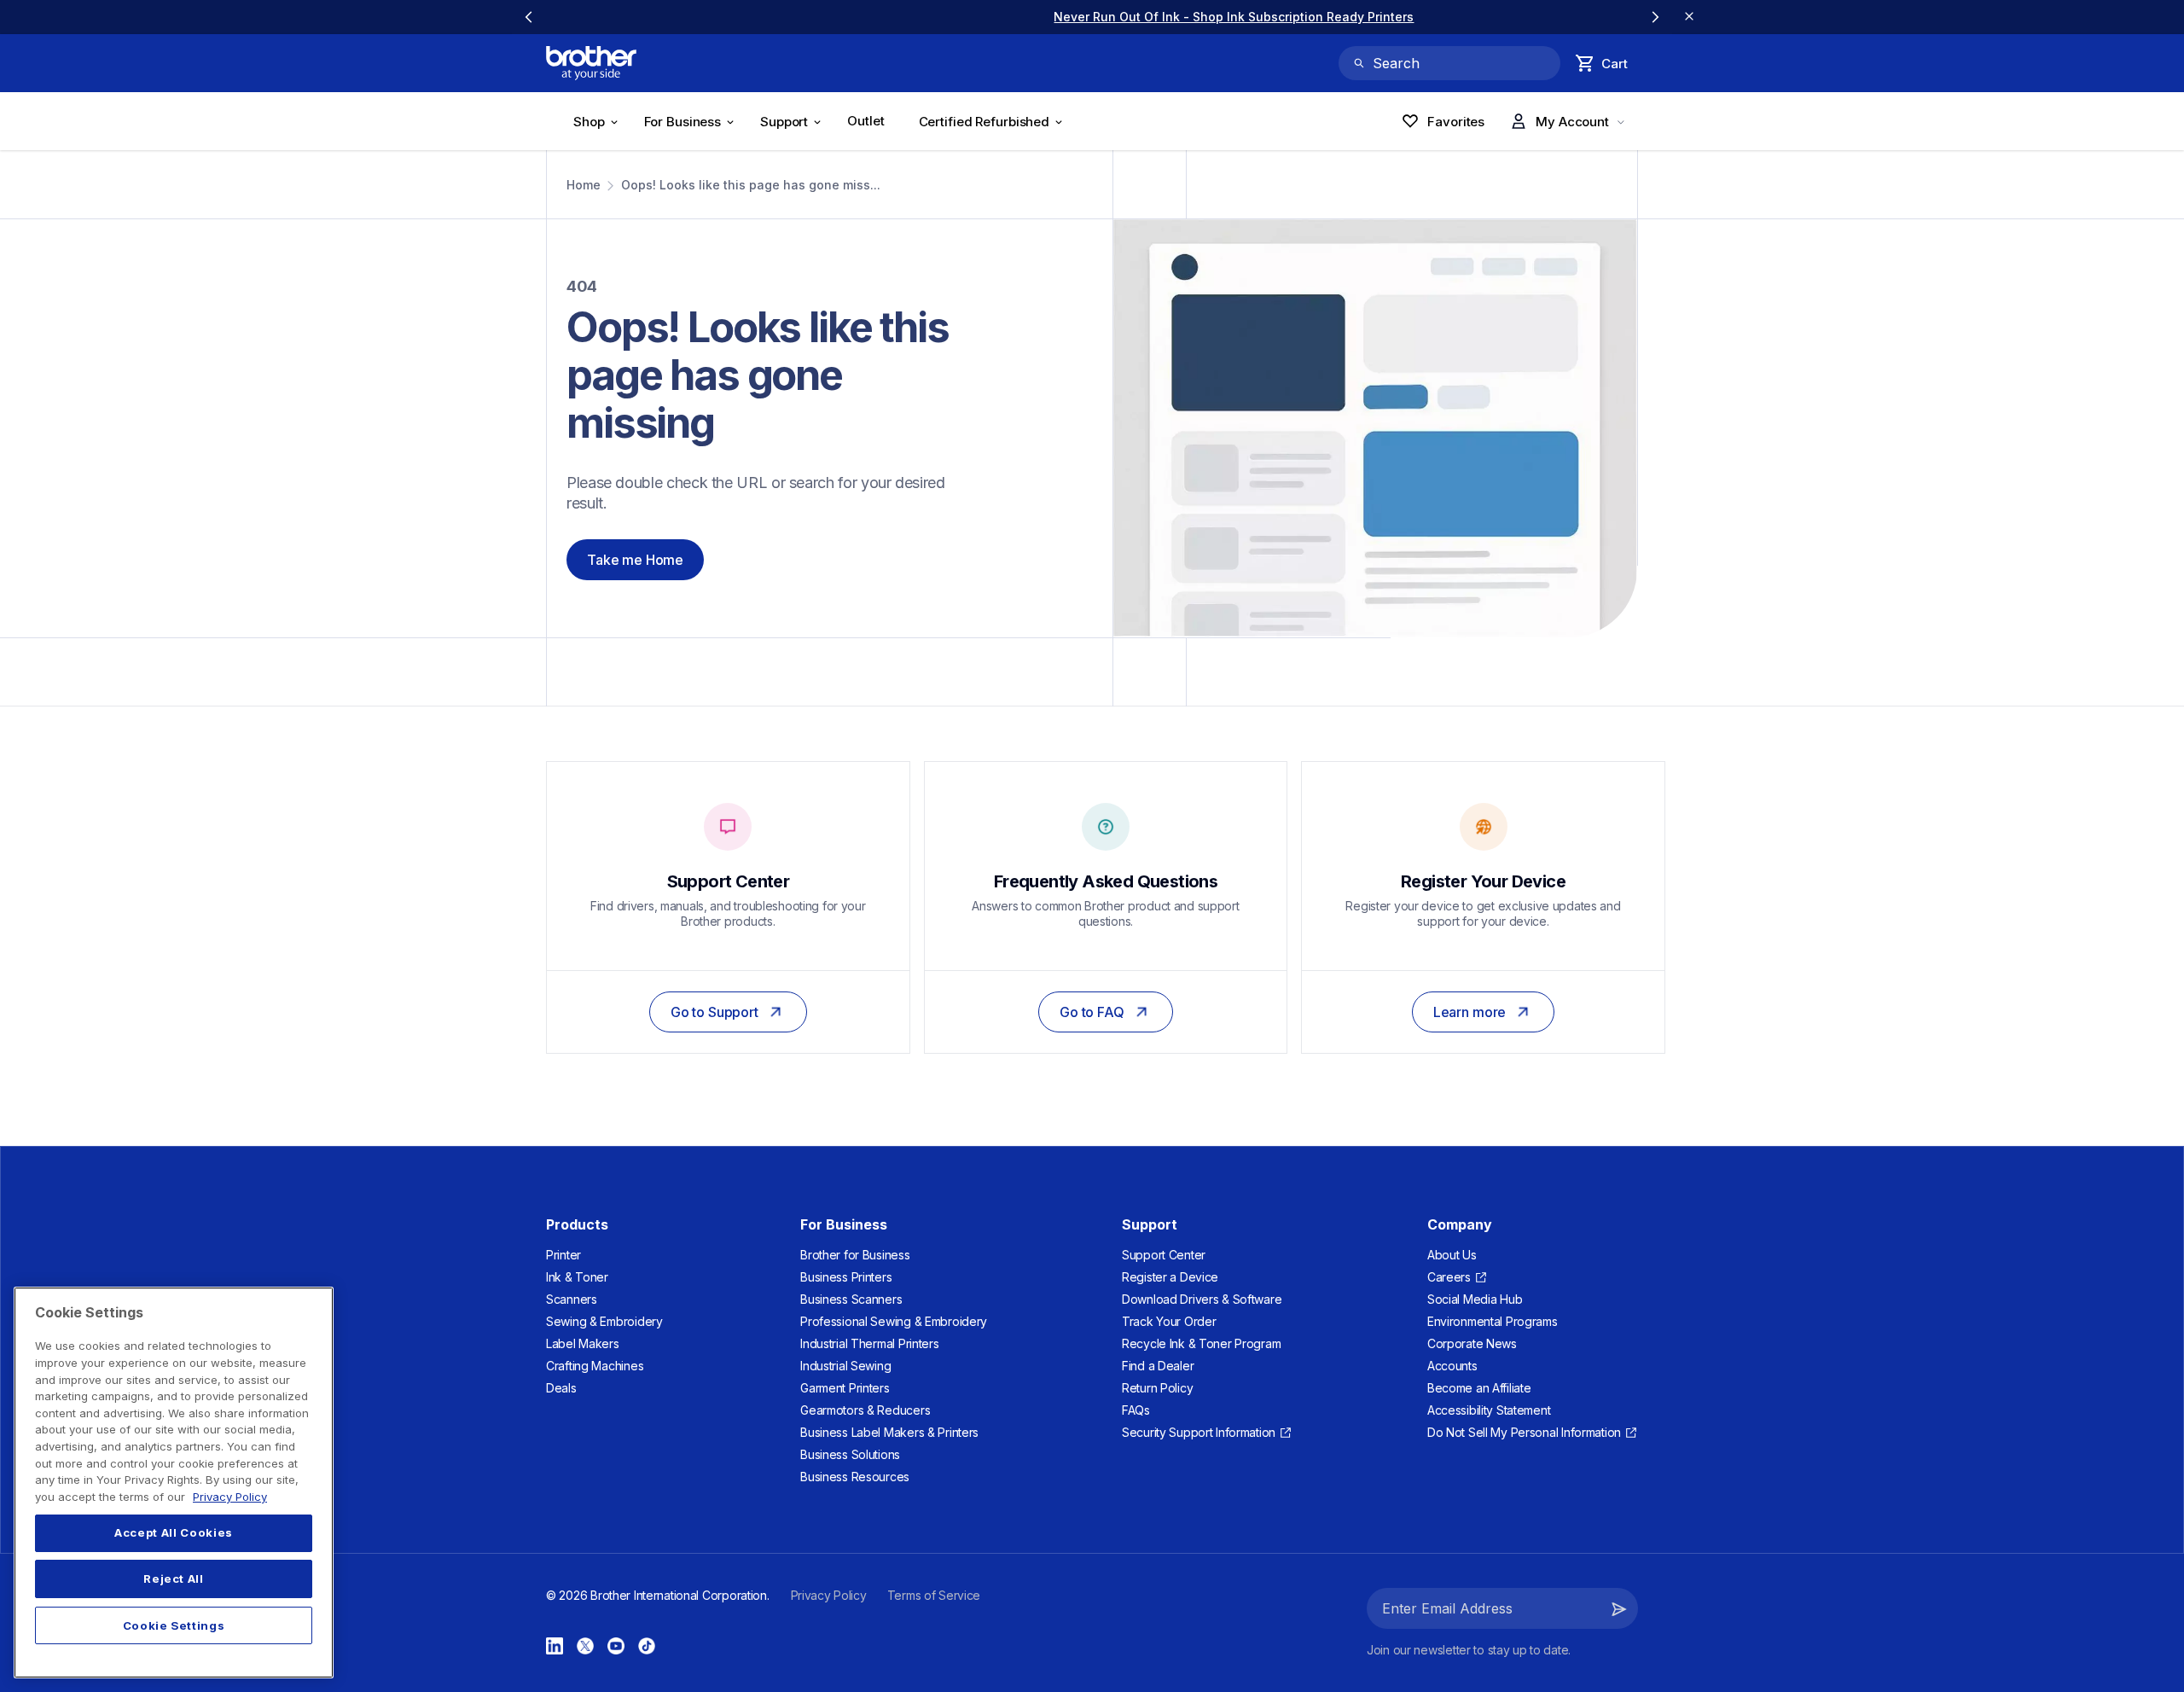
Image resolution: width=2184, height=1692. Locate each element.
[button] (1619, 1608)
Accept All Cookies (174, 1533)
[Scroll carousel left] (529, 17)
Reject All (174, 1579)
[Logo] (591, 63)
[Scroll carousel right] (1655, 17)
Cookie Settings (174, 1625)
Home (584, 185)
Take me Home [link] (635, 560)
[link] (1092, 17)
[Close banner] (1689, 17)
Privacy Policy (230, 1497)
